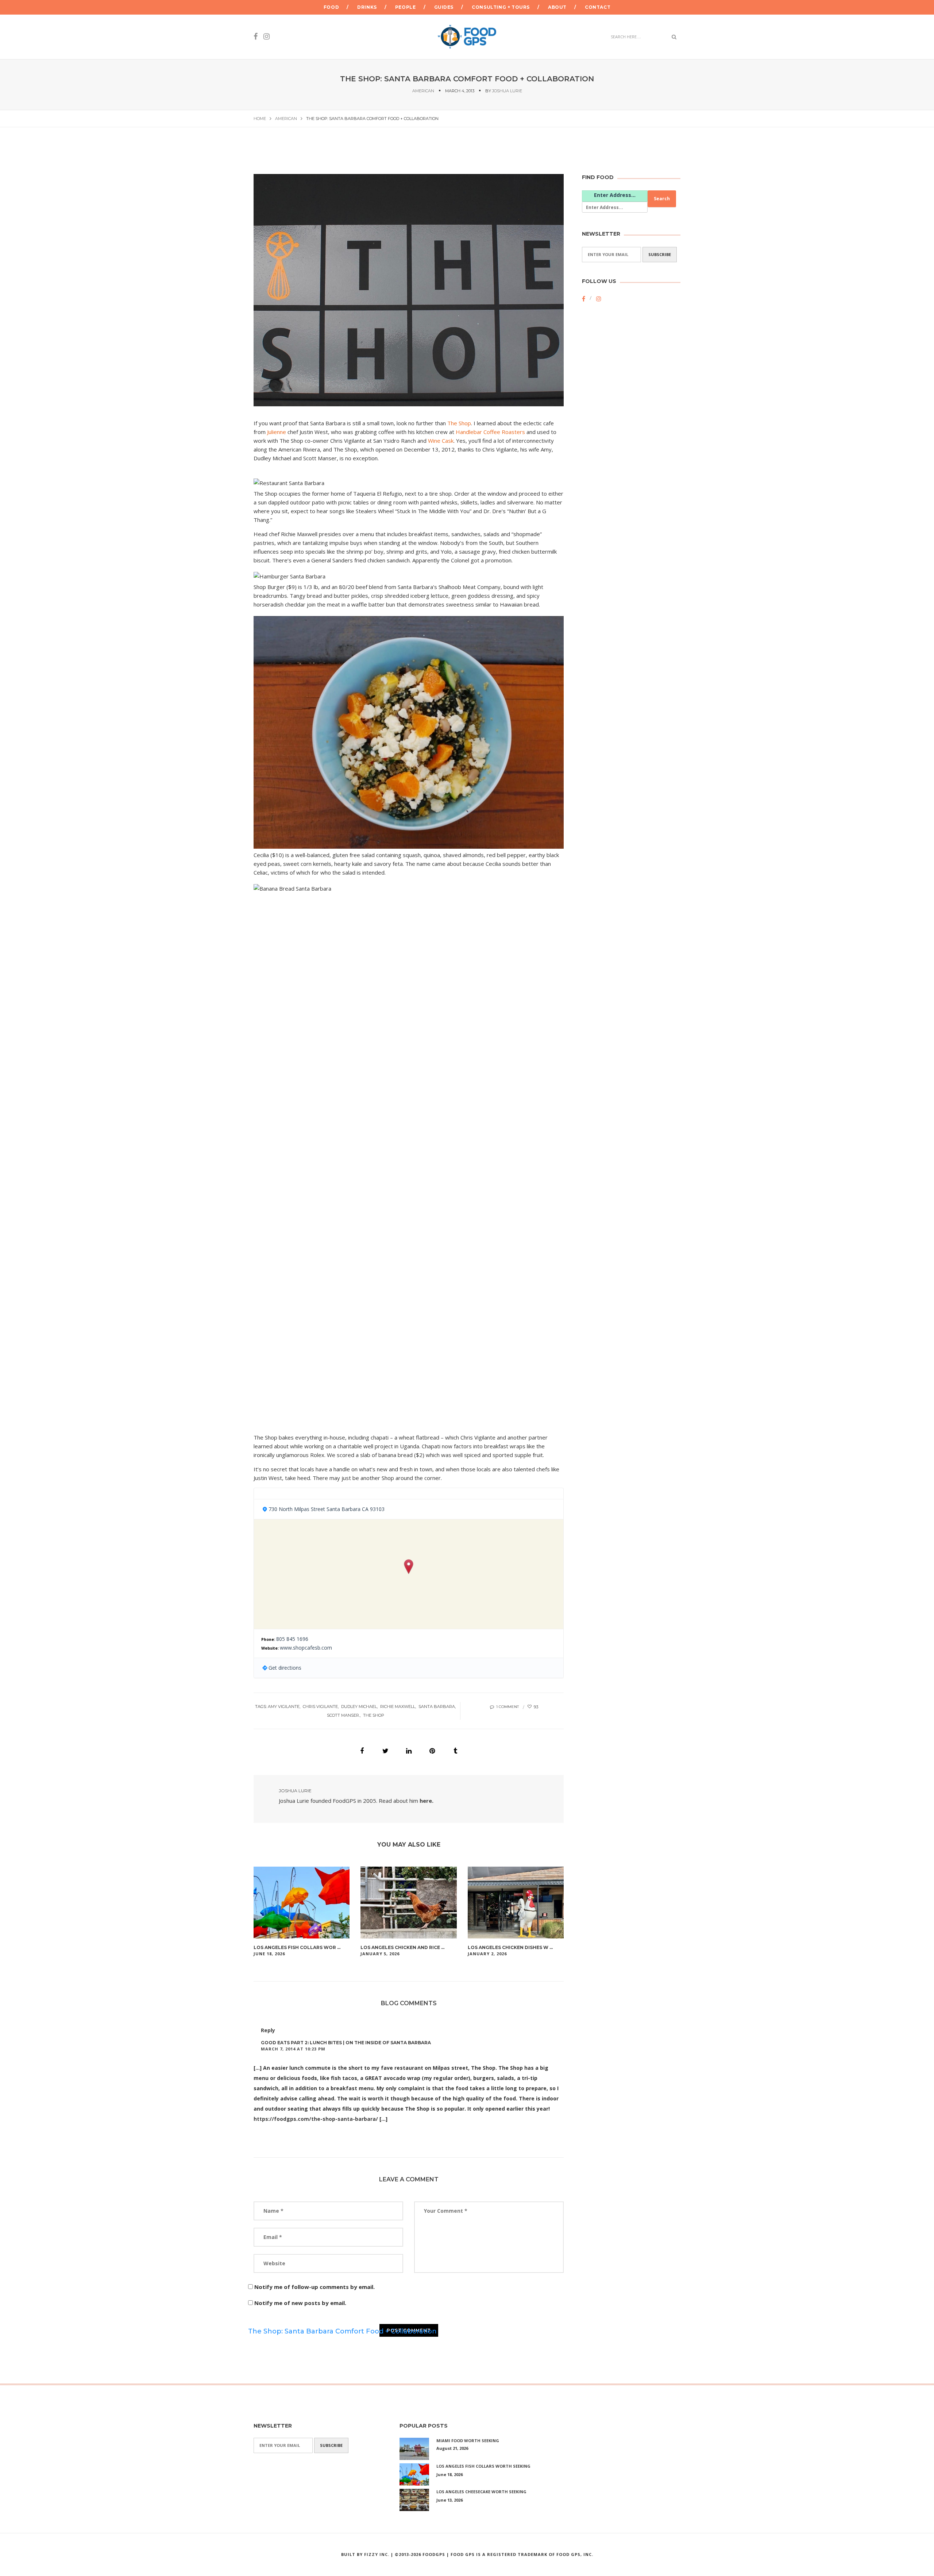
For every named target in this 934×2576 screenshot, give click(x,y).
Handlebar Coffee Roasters (490, 432)
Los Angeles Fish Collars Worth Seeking (483, 2466)
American (423, 91)
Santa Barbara (437, 1707)
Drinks (367, 7)
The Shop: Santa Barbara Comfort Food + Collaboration (342, 2331)
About (557, 7)
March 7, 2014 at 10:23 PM (293, 2049)
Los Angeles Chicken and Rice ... (402, 1947)
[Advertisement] (611, 433)
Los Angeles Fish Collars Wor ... (297, 1947)
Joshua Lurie (507, 91)
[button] (409, 1567)
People (406, 7)
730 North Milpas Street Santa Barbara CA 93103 (327, 1509)
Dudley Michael (359, 1707)
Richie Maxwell (398, 1707)
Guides (444, 7)
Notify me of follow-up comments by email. (314, 2287)
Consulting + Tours (501, 7)
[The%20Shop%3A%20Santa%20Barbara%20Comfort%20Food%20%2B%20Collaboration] (362, 1751)
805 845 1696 (292, 1639)
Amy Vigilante (284, 1707)
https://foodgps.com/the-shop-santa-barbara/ (316, 2119)
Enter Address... (615, 195)
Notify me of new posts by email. (300, 2303)
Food (331, 7)
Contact (598, 7)
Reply (268, 2030)
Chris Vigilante (320, 1707)
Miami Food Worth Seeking (468, 2441)
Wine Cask (441, 441)
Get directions (285, 1668)
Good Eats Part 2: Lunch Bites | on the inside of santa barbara (346, 2043)
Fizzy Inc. (377, 2554)
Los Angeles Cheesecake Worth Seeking (481, 2492)
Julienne (277, 432)
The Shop (459, 423)
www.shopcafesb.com (306, 1648)
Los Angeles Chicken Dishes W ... (510, 1947)
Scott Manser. (343, 1715)
